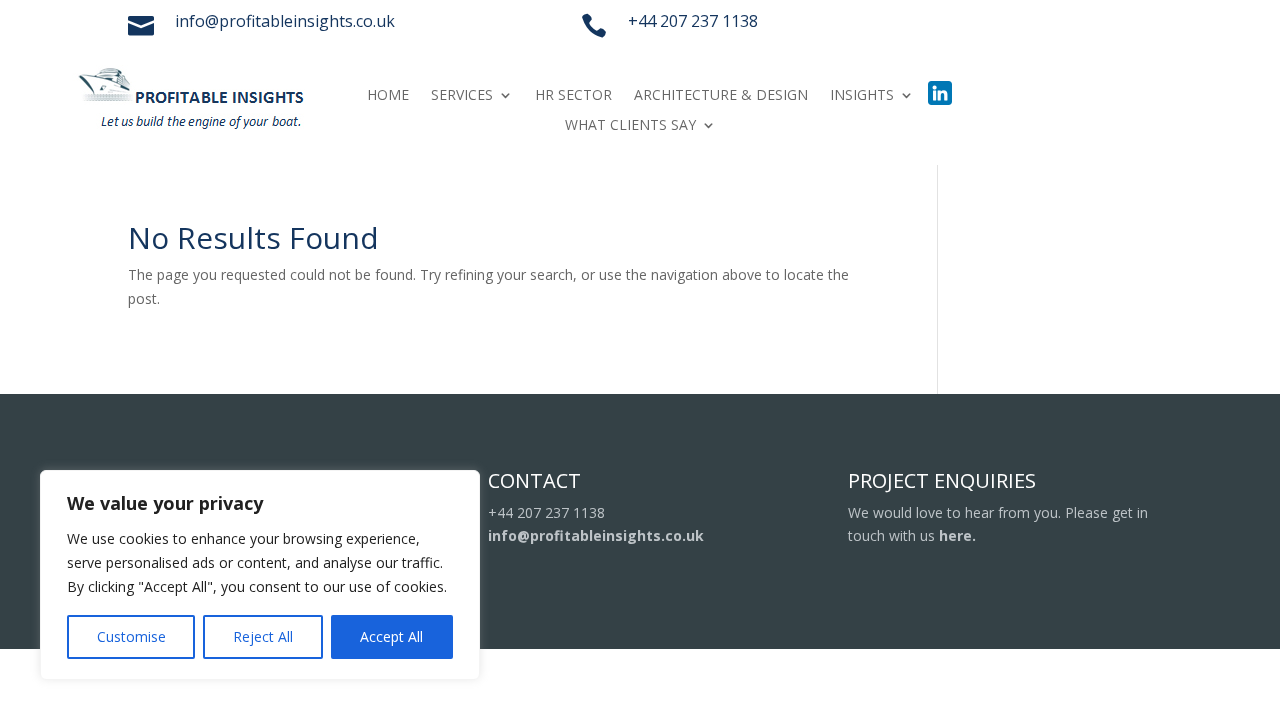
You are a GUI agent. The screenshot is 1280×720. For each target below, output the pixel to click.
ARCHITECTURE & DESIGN (721, 96)
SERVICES (462, 96)
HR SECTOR (573, 96)
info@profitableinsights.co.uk (596, 535)
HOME (388, 96)
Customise (131, 636)
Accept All (391, 636)
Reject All (263, 636)
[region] (260, 575)
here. (957, 535)
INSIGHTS (862, 96)
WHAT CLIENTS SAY (630, 126)
